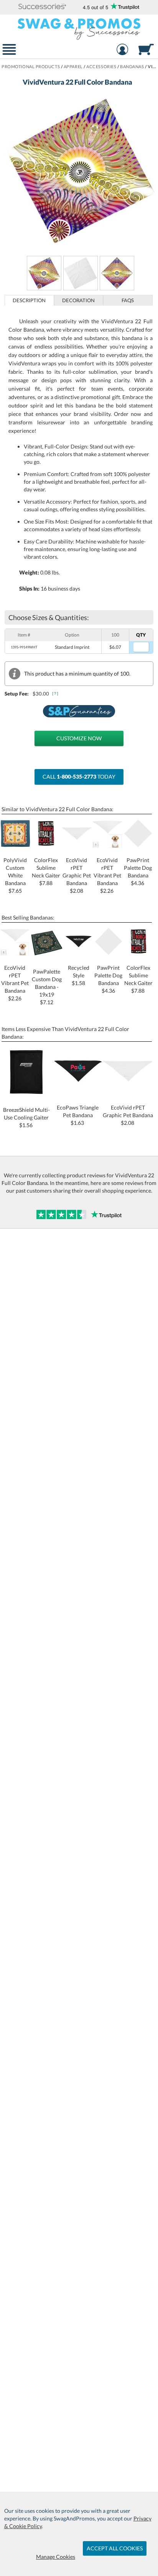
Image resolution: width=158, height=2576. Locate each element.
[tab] (29, 300)
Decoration (78, 300)
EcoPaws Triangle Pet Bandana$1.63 (78, 1115)
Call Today (79, 777)
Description (29, 300)
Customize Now (79, 738)
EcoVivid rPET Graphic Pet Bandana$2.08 (128, 1115)
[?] (56, 693)
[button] (42, 7)
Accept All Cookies (115, 2548)
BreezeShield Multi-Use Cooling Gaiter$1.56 (26, 1117)
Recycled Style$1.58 (79, 975)
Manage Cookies (56, 2557)
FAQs (128, 300)
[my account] (122, 50)
